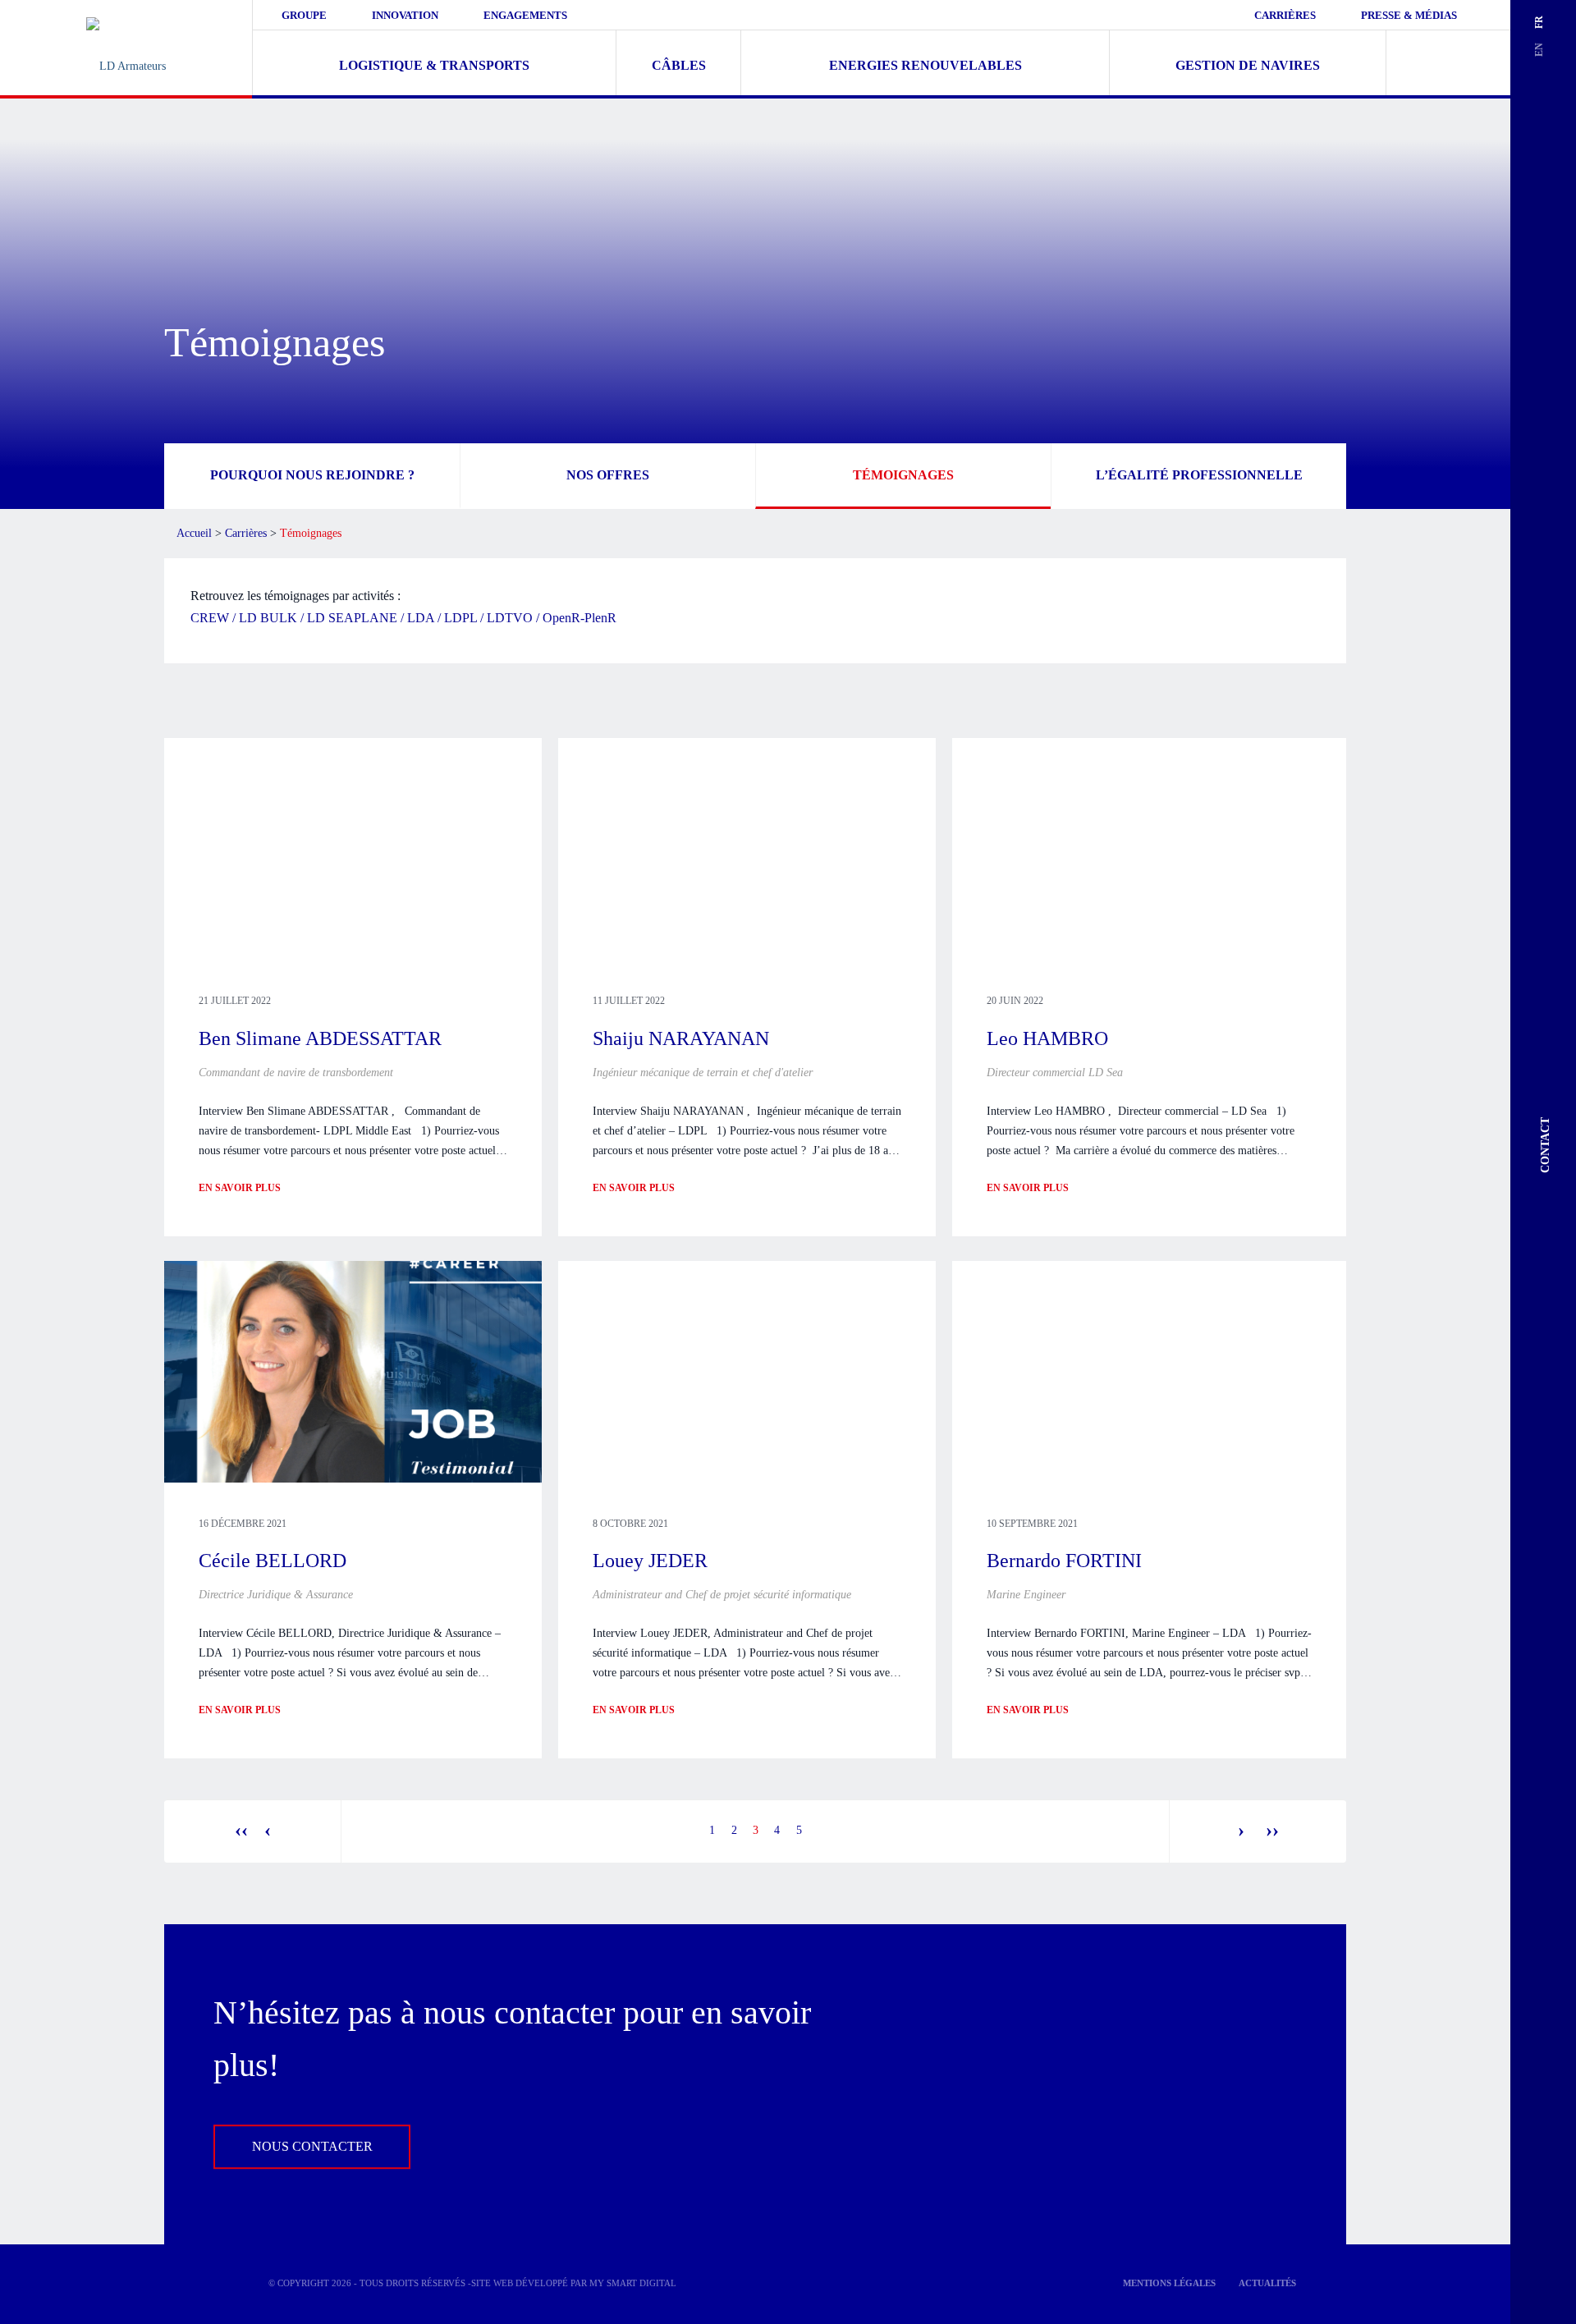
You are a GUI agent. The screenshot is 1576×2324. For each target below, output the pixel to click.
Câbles (679, 65)
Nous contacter (312, 2147)
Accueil (194, 533)
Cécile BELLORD (273, 1561)
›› (1270, 1830)
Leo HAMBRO (1047, 1038)
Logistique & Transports (434, 65)
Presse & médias (1409, 15)
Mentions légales (1169, 2283)
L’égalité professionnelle (1199, 474)
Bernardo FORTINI (1064, 1561)
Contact (1545, 1145)
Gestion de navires (1248, 65)
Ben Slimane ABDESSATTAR (320, 1038)
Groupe (304, 15)
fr (1539, 22)
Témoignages (903, 474)
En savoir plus (240, 1188)
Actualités (1267, 2283)
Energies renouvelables (925, 65)
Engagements (525, 15)
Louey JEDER (650, 1561)
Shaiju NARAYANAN (681, 1038)
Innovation (405, 15)
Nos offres (608, 474)
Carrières (1285, 15)
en (1539, 50)
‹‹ (241, 1830)
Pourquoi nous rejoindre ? (312, 474)
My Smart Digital (633, 2283)
